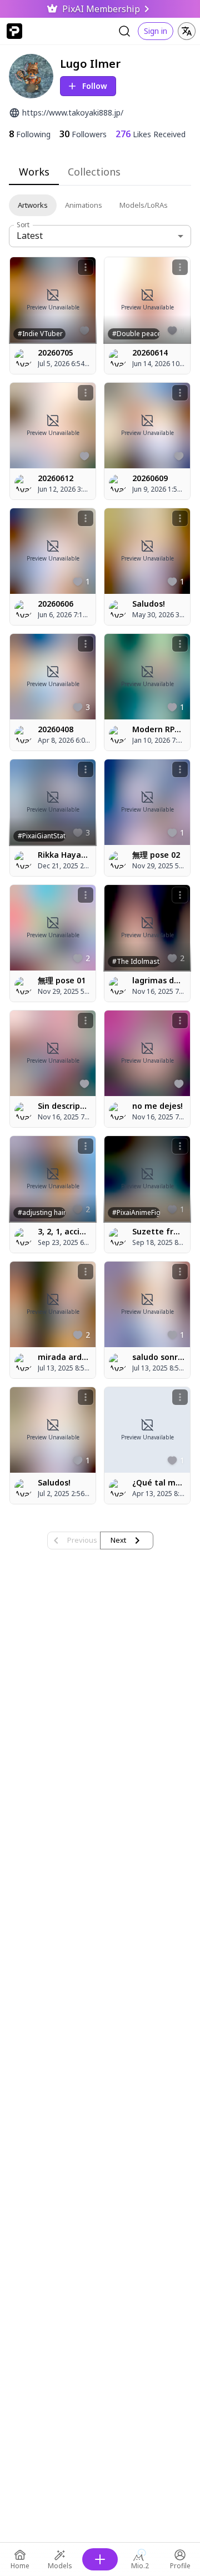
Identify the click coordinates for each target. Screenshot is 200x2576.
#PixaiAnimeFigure (136, 1212)
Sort (23, 225)
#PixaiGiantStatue (42, 836)
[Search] (124, 31)
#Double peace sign (136, 334)
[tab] (34, 172)
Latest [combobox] (30, 236)
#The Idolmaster (136, 961)
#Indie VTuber (40, 334)
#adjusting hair (42, 1212)
